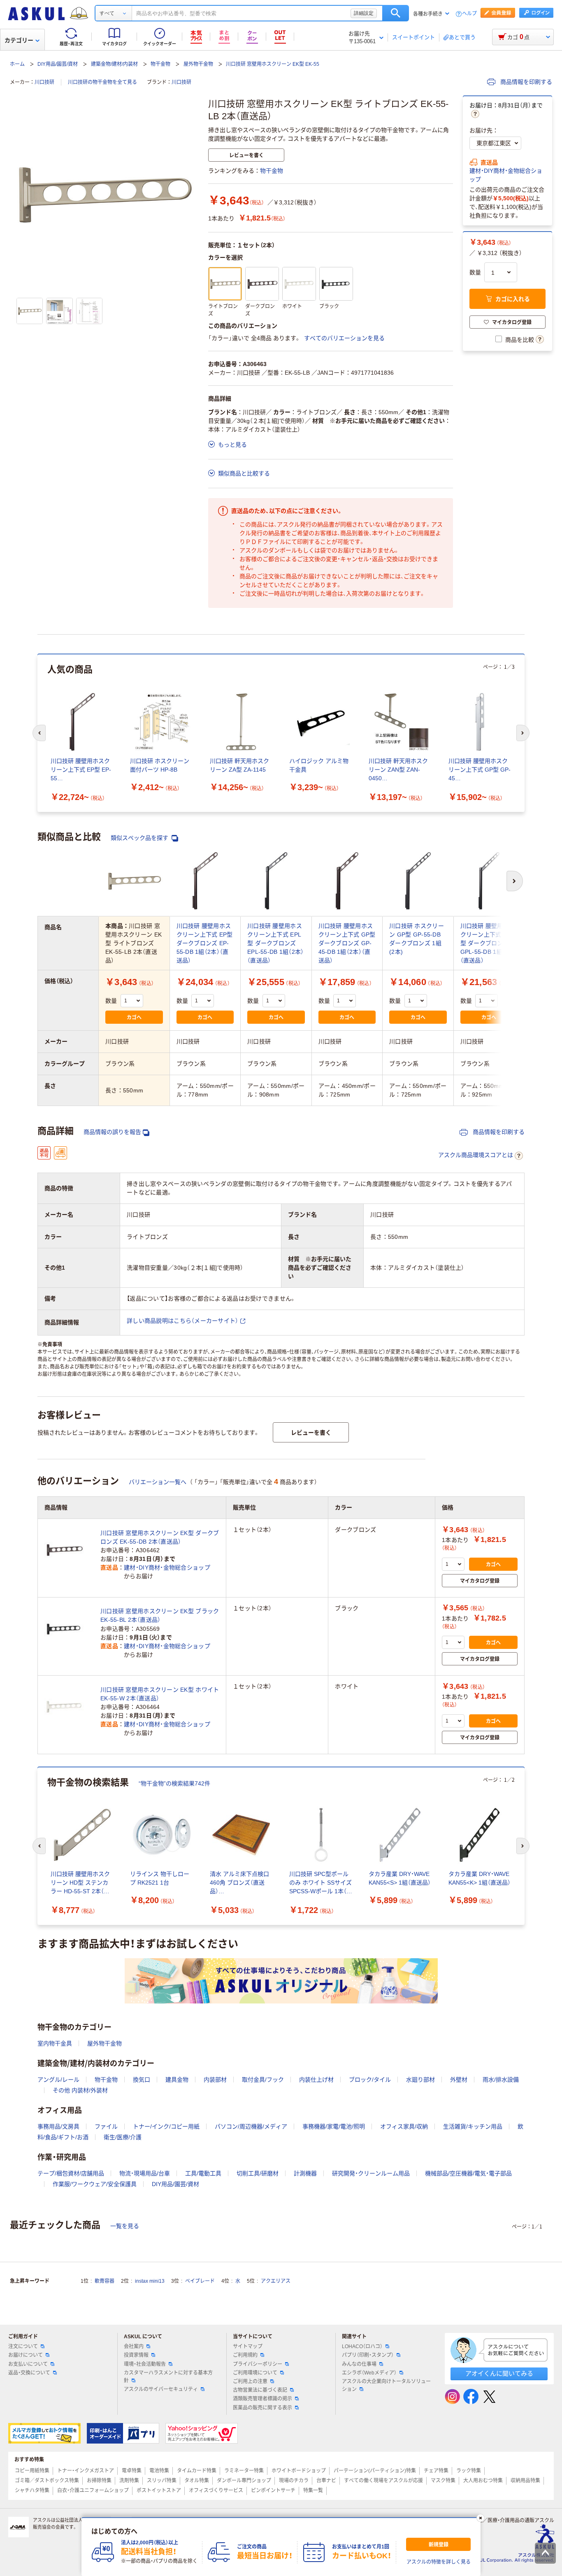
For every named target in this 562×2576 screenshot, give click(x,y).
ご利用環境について (255, 2373)
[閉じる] (481, 2518)
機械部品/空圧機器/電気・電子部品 (468, 2173)
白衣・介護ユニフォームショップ (93, 2490)
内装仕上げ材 (316, 2080)
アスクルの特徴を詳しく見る (439, 2562)
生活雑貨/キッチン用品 (473, 2126)
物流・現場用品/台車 (145, 2173)
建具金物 (177, 2080)
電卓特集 (132, 2471)
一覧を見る (125, 2226)
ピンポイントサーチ (273, 2490)
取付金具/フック (263, 2080)
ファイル (106, 2126)
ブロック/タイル (370, 2080)
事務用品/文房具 (58, 2126)
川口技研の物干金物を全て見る (102, 82)
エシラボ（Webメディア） (369, 2373)
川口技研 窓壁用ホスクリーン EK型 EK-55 (273, 64)
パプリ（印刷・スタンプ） (368, 2355)
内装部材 (215, 2080)
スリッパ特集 (162, 2481)
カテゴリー (19, 40)
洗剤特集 (129, 2481)
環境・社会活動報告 (145, 2364)
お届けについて (26, 2355)
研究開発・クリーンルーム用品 (371, 2173)
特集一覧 (313, 2490)
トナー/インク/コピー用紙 (166, 2126)
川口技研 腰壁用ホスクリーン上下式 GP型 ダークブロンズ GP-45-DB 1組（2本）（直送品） (347, 943)
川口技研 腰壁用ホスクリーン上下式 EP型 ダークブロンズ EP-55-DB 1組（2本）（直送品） (205, 943)
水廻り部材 (420, 2080)
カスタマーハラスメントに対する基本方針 (168, 2377)
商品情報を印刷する (525, 82)
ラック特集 (469, 2471)
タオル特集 (197, 2481)
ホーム (17, 64)
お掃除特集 (99, 2481)
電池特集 (159, 2471)
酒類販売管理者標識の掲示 (262, 2399)
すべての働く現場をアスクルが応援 (383, 2481)
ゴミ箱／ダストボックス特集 (47, 2481)
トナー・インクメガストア (86, 2471)
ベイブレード (200, 2281)
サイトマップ (248, 2346)
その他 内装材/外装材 (80, 2090)
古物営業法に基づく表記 (260, 2390)
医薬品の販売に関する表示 (262, 2408)
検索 (396, 13)
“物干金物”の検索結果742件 (174, 1783)
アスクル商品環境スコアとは (476, 1155)
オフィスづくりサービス (216, 2490)
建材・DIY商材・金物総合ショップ (506, 175)
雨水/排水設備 (501, 2080)
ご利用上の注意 (250, 2381)
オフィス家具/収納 (404, 2126)
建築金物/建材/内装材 (114, 64)
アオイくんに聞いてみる (499, 2373)
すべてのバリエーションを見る (344, 338)
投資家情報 (136, 2355)
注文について (23, 2346)
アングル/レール (58, 2080)
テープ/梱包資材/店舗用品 (71, 2173)
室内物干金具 (55, 2043)
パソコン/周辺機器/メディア (251, 2126)
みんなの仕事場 (359, 2364)
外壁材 (459, 2080)
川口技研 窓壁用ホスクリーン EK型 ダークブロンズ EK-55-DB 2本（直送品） (160, 1537)
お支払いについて (28, 2364)
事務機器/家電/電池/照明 (334, 2126)
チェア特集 (436, 2471)
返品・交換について (29, 2373)
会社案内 (134, 2346)
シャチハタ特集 (32, 2490)
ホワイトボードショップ (299, 2471)
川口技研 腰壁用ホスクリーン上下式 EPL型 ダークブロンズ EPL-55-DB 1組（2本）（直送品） (275, 943)
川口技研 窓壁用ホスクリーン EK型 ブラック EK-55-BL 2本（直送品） (160, 1615)
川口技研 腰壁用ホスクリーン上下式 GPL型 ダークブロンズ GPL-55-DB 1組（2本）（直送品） (489, 943)
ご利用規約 (245, 2355)
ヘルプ (469, 14)
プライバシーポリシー (258, 2364)
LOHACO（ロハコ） (362, 2346)
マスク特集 (443, 2481)
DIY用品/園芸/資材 (58, 64)
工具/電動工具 (203, 2173)
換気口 (142, 2080)
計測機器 (305, 2173)
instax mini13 (150, 2281)
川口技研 (44, 82)
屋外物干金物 (198, 64)
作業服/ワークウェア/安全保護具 (95, 2184)
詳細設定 (364, 13)
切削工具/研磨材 (258, 2173)
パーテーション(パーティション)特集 (375, 2471)
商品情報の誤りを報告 (112, 1132)
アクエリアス (276, 2281)
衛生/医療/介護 (123, 2137)
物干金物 (160, 64)
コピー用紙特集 (32, 2471)
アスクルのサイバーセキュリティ (161, 2389)
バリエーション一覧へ (158, 1482)
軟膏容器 (105, 2281)
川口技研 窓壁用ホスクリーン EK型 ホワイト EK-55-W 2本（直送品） (160, 1694)
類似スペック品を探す (140, 838)
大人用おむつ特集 (483, 2481)
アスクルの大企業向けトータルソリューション (386, 2385)
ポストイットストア (159, 2490)
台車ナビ (326, 2481)
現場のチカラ (294, 2481)
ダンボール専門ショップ (244, 2481)
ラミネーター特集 (244, 2471)
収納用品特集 (525, 2481)
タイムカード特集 (197, 2471)
